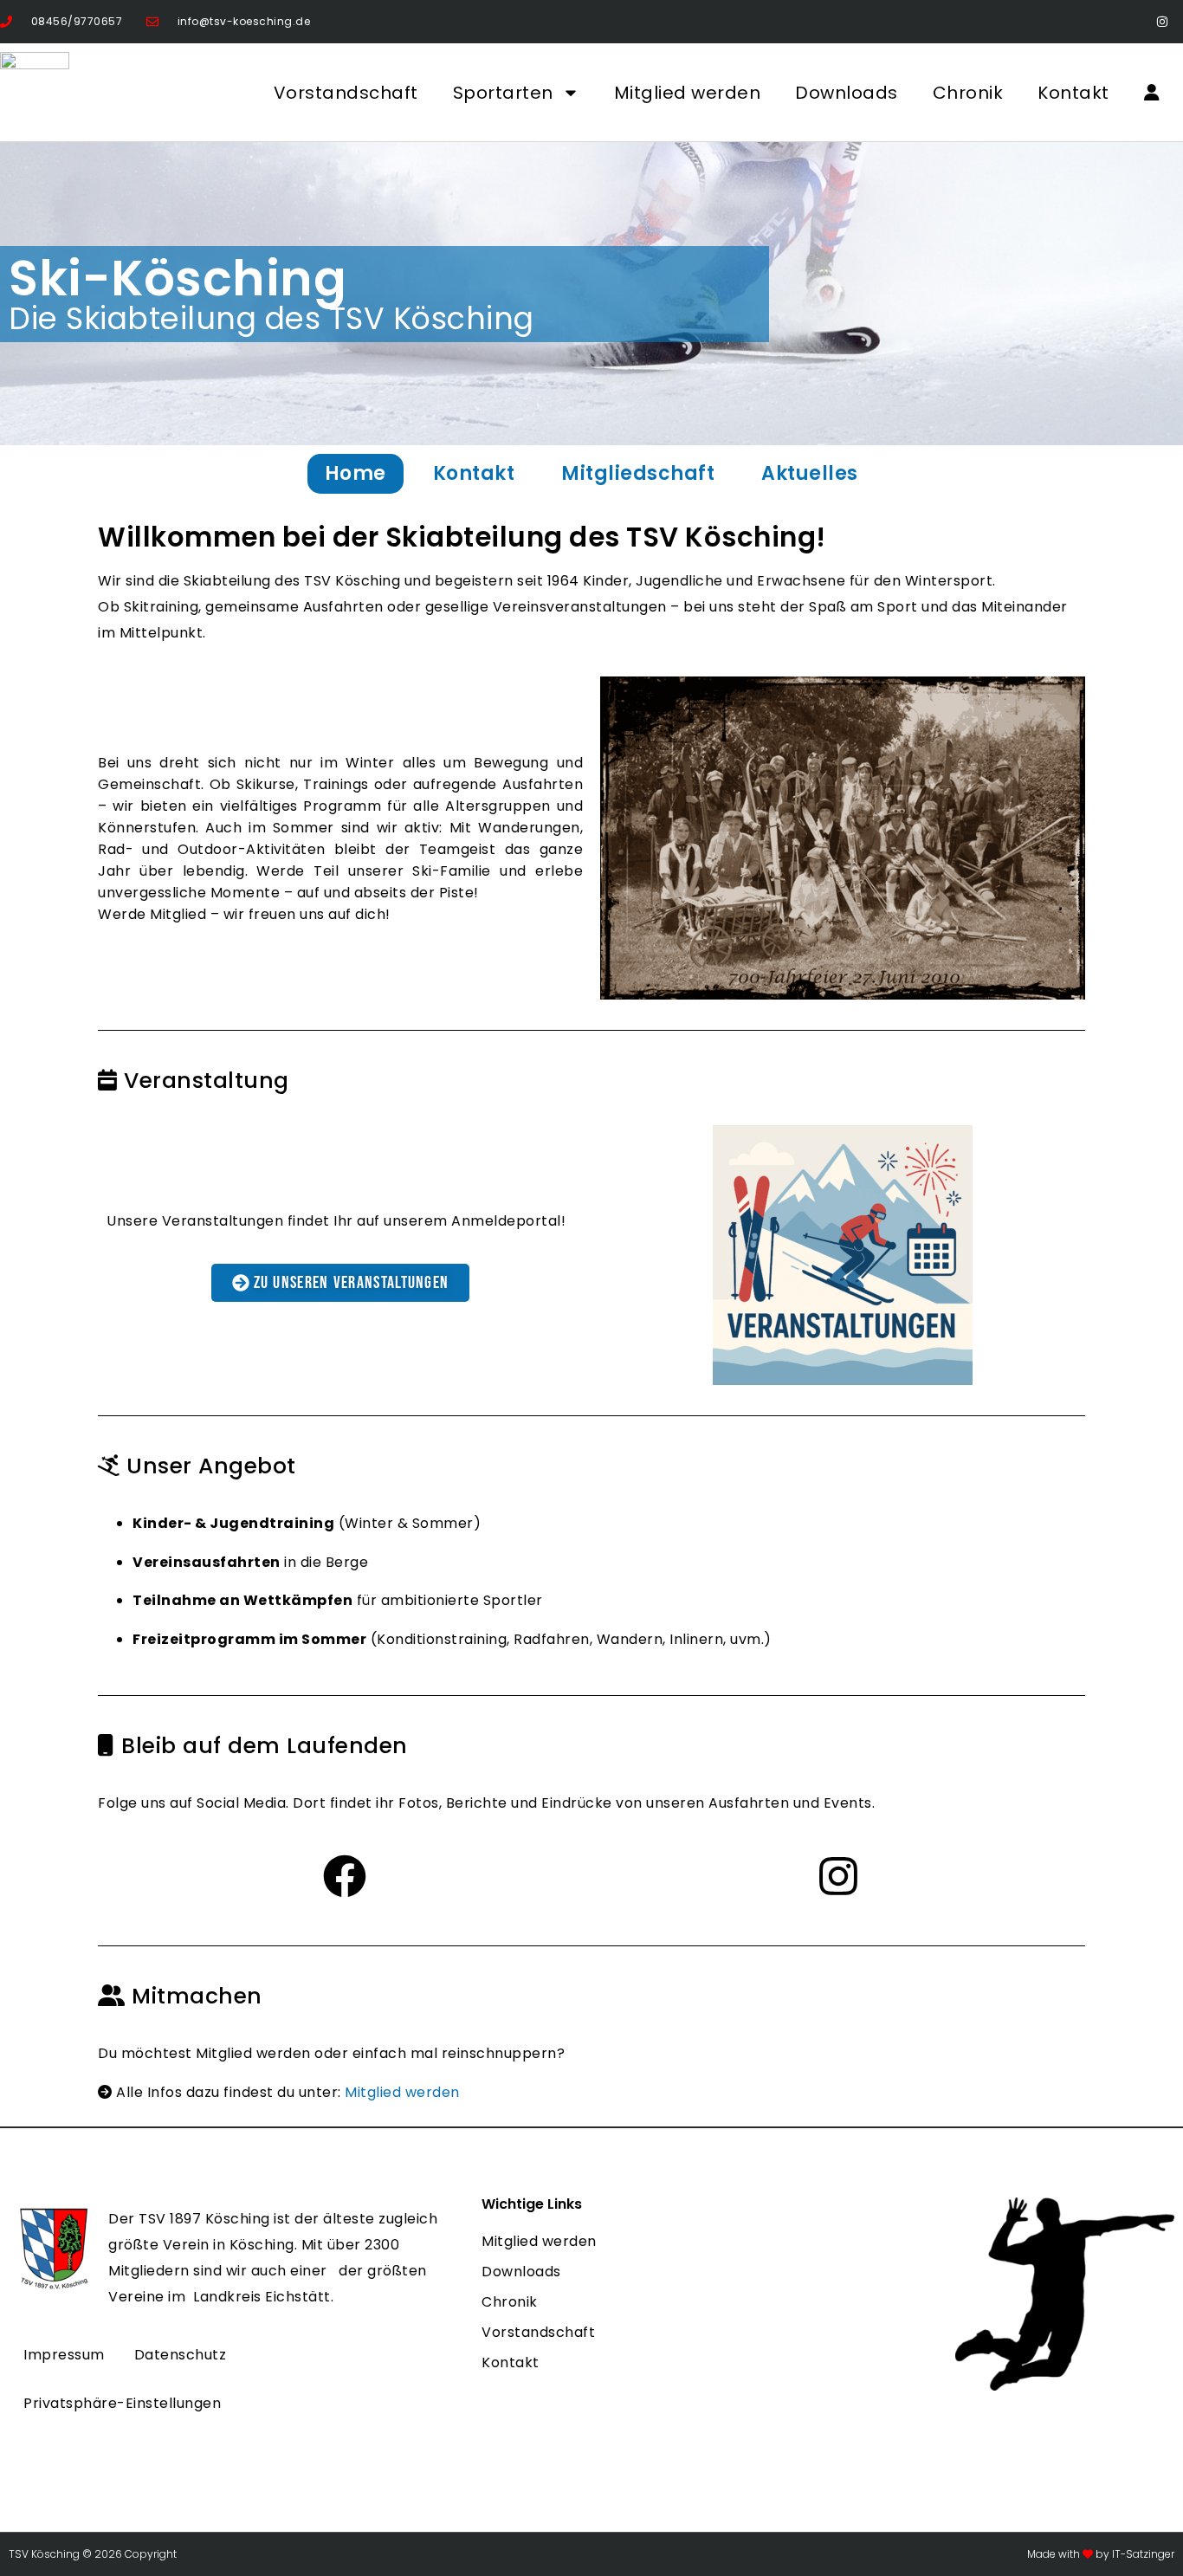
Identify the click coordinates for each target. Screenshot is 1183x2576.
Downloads (847, 93)
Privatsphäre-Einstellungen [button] (122, 2403)
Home (356, 473)
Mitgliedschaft (638, 473)
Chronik (968, 93)
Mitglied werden (688, 93)
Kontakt (1073, 93)
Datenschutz (181, 2355)
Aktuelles (810, 473)
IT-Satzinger (1142, 2554)
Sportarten (503, 93)
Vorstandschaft (346, 93)
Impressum (64, 2355)
